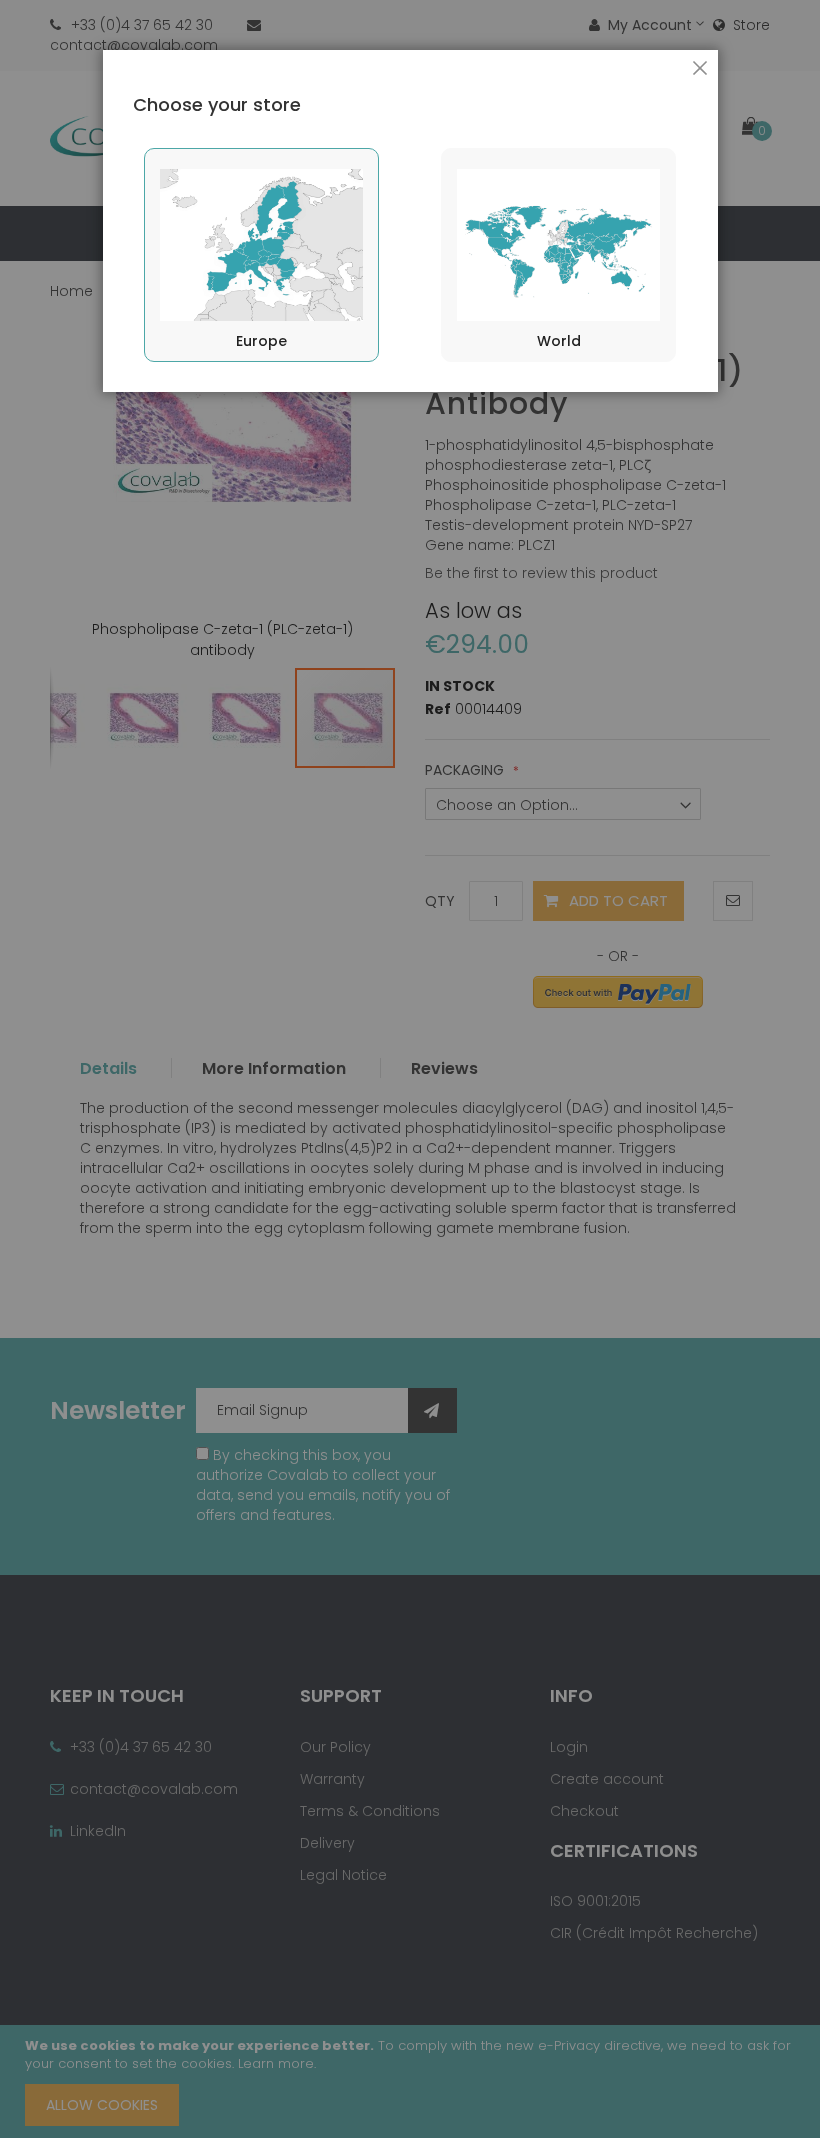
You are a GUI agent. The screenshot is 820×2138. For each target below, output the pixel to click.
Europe (261, 341)
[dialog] (410, 1069)
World (559, 341)
